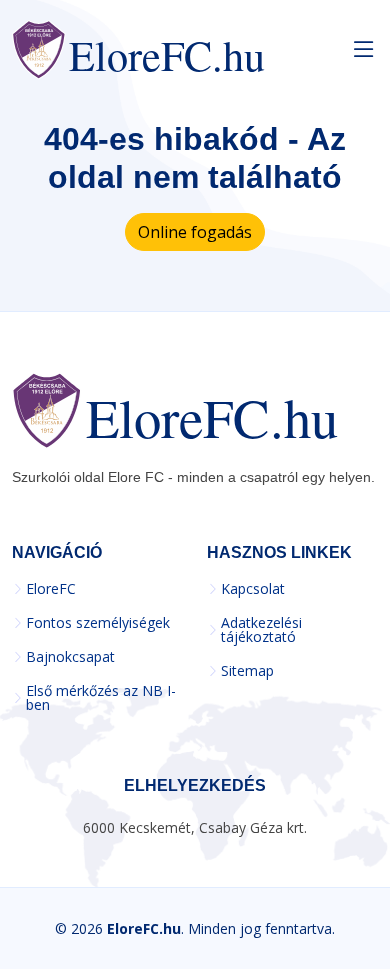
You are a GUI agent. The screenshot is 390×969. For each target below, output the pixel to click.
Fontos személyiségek (98, 623)
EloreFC (51, 589)
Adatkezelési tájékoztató (261, 630)
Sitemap (247, 671)
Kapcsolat (253, 589)
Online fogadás (195, 232)
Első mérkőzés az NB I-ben (101, 698)
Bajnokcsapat (70, 657)
